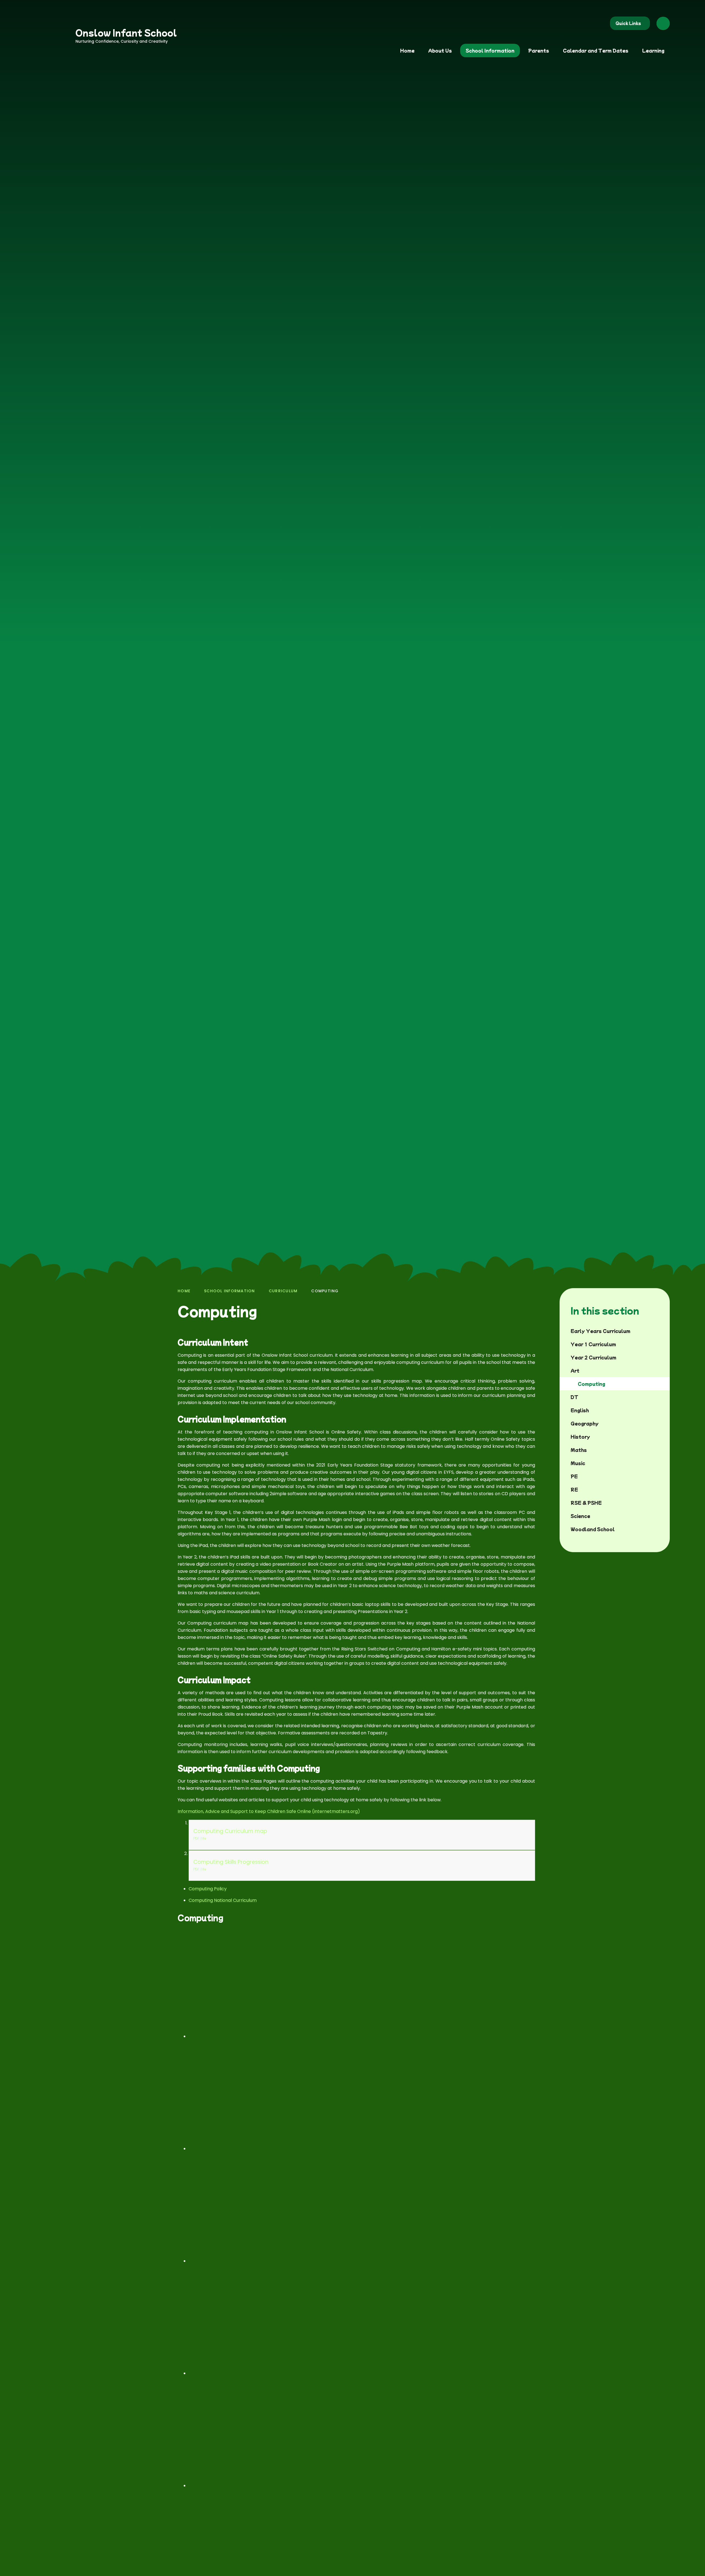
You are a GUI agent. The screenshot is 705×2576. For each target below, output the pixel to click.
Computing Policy (208, 1889)
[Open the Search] (663, 23)
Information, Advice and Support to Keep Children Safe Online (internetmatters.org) (269, 1811)
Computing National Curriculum (223, 1900)
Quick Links (628, 23)
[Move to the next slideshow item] (673, 1244)
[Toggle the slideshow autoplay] (687, 1244)
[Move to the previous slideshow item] (658, 1244)
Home (184, 1291)
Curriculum (283, 1291)
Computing (325, 1291)
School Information (230, 1291)
